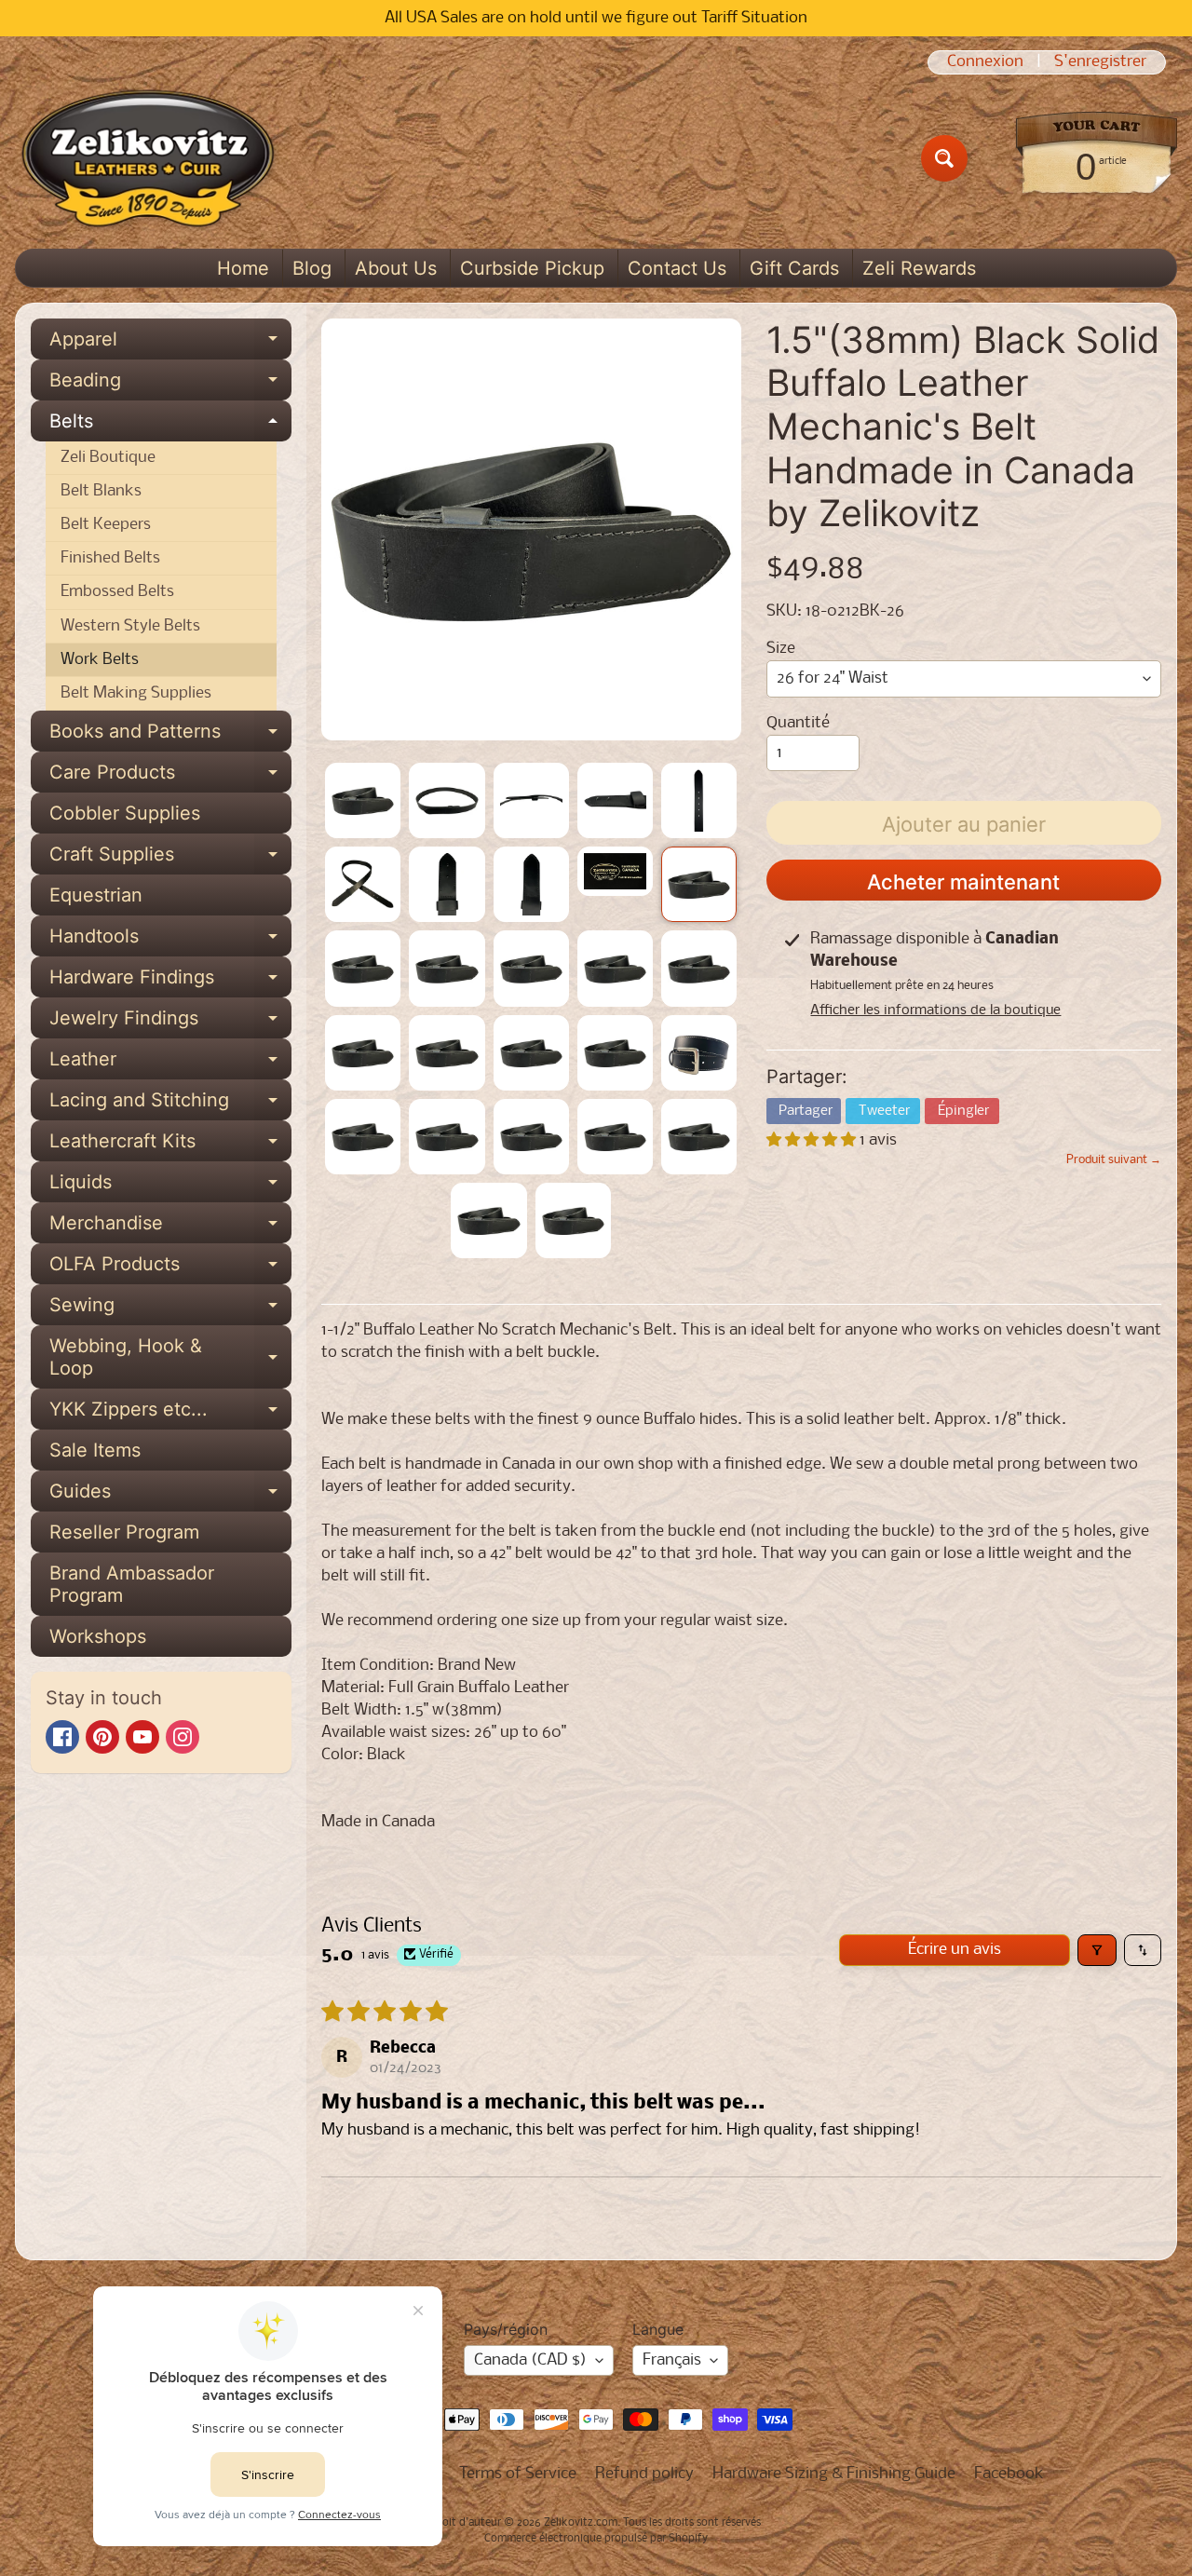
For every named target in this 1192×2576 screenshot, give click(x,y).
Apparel (170, 344)
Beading (170, 385)
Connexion (985, 62)
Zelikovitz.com (581, 2523)
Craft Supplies (170, 859)
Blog (312, 268)
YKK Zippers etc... (170, 1414)
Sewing (170, 1309)
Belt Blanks (101, 491)
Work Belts (100, 660)
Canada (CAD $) (530, 2360)
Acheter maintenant (963, 882)
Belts (170, 426)
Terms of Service (518, 2474)
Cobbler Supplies (125, 813)
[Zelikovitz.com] (148, 158)
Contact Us (677, 268)
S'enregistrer (1100, 62)
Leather (170, 1064)
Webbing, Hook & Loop (170, 1358)
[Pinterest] (102, 1737)
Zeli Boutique (108, 458)
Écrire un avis (955, 1950)
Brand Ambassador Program (132, 1584)
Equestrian (96, 895)
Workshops (98, 1636)
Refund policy (644, 2474)
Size (781, 649)
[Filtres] (1097, 1950)
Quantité (798, 723)
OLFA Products (170, 1268)
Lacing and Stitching (170, 1105)
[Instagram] (183, 1737)
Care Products (170, 777)
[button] (813, 1140)
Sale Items (95, 1450)
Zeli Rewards (919, 268)
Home (243, 268)
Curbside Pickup (532, 268)
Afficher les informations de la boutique (935, 1010)
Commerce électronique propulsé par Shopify (596, 2539)
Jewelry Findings (170, 1023)
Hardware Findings (170, 982)
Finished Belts (110, 558)
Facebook (1009, 2474)
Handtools (170, 941)
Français (672, 2360)
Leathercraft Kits (170, 1146)
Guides (170, 1496)
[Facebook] (62, 1737)
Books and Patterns (170, 736)
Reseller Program (124, 1532)
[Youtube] (142, 1737)
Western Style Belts (130, 626)
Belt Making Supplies (136, 693)
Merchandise (170, 1227)
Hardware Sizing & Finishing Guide (834, 2474)
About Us (396, 268)
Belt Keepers (106, 525)
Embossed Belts (117, 592)
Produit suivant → (1114, 1160)
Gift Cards (794, 268)
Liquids (170, 1186)
